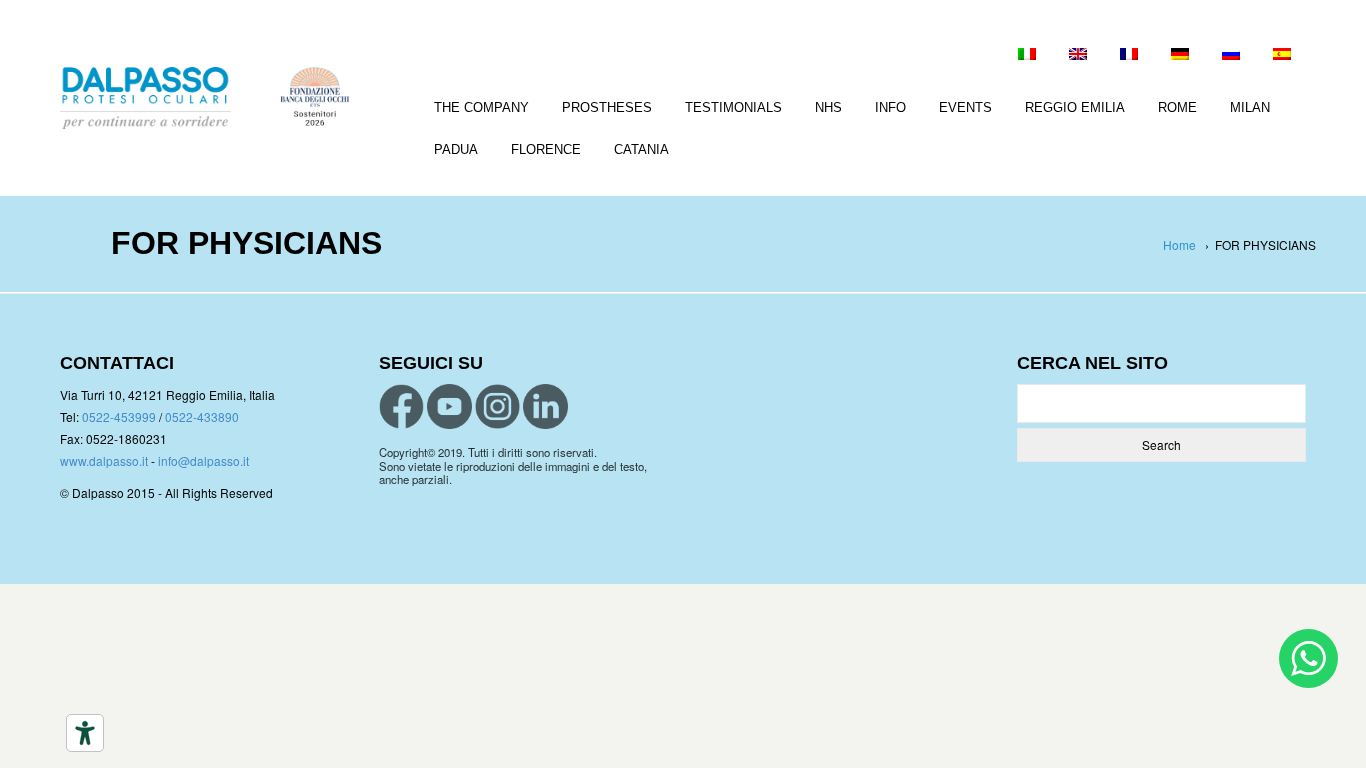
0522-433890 (202, 416)
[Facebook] (401, 406)
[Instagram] (497, 406)
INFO (890, 107)
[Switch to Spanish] (1282, 56)
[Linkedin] (545, 406)
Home (1179, 244)
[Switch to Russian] (1231, 56)
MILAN (1250, 107)
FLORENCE (546, 149)
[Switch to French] (1129, 56)
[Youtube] (449, 406)
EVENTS (965, 107)
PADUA (456, 149)
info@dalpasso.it (203, 460)
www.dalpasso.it (104, 460)
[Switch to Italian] (1027, 56)
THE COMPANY (481, 107)
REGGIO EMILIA (1075, 107)
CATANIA (641, 149)
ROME (1177, 107)
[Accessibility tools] (85, 733)
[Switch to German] (1180, 56)
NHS (828, 107)
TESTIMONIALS (733, 107)
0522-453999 (119, 416)
